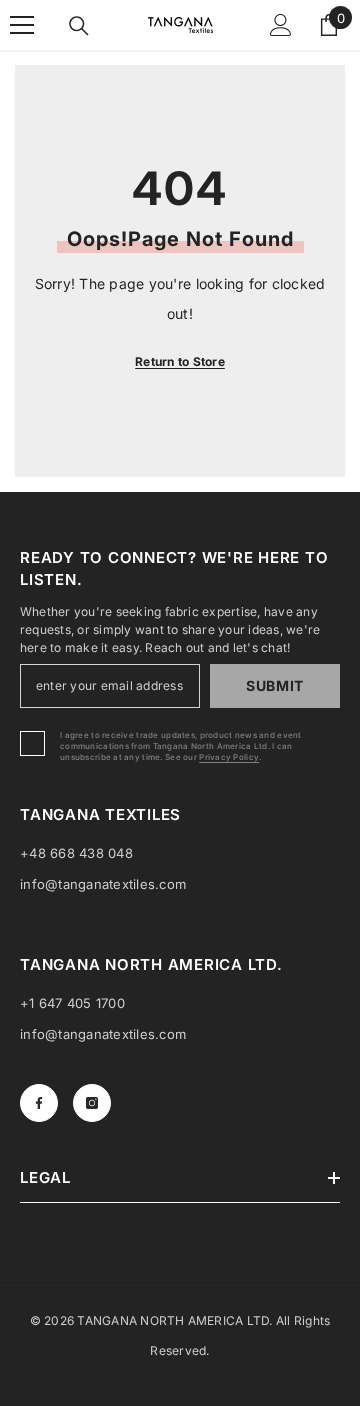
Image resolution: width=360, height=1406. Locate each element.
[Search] (79, 26)
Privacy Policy (229, 757)
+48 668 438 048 (76, 853)
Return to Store (180, 361)
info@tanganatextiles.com (103, 884)
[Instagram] (92, 1103)
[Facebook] (39, 1103)
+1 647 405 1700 (72, 1003)
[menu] (22, 25)
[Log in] (281, 25)
